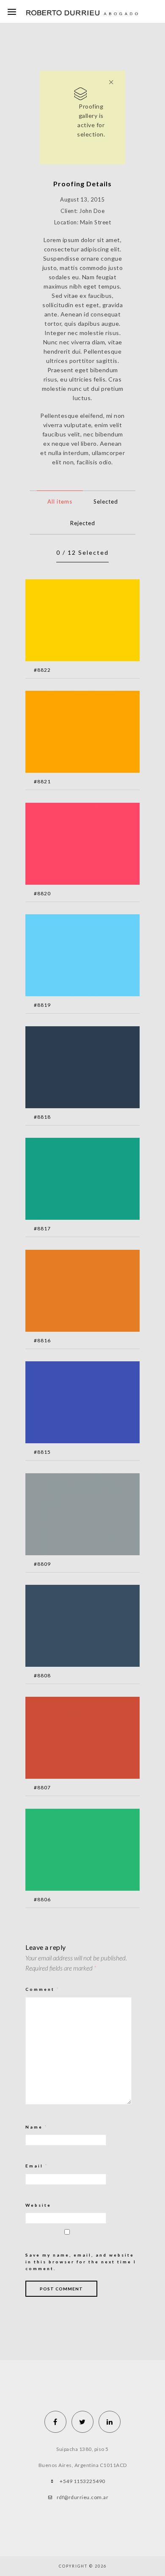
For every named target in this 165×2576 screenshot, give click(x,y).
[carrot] (70, 1296)
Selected (106, 502)
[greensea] (70, 1184)
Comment (43, 1989)
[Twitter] (82, 2422)
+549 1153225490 (82, 2481)
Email (37, 2166)
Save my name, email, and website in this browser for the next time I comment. (81, 2262)
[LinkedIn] (110, 2422)
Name (37, 2127)
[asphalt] (70, 1631)
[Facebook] (55, 2422)
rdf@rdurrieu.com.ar (83, 2497)
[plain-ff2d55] (70, 849)
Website (38, 2205)
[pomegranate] (70, 1743)
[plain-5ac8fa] (70, 961)
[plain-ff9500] (70, 737)
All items (60, 502)
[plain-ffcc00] (70, 626)
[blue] (70, 1408)
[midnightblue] (70, 1073)
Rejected (83, 523)
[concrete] (70, 1520)
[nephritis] (70, 1855)
